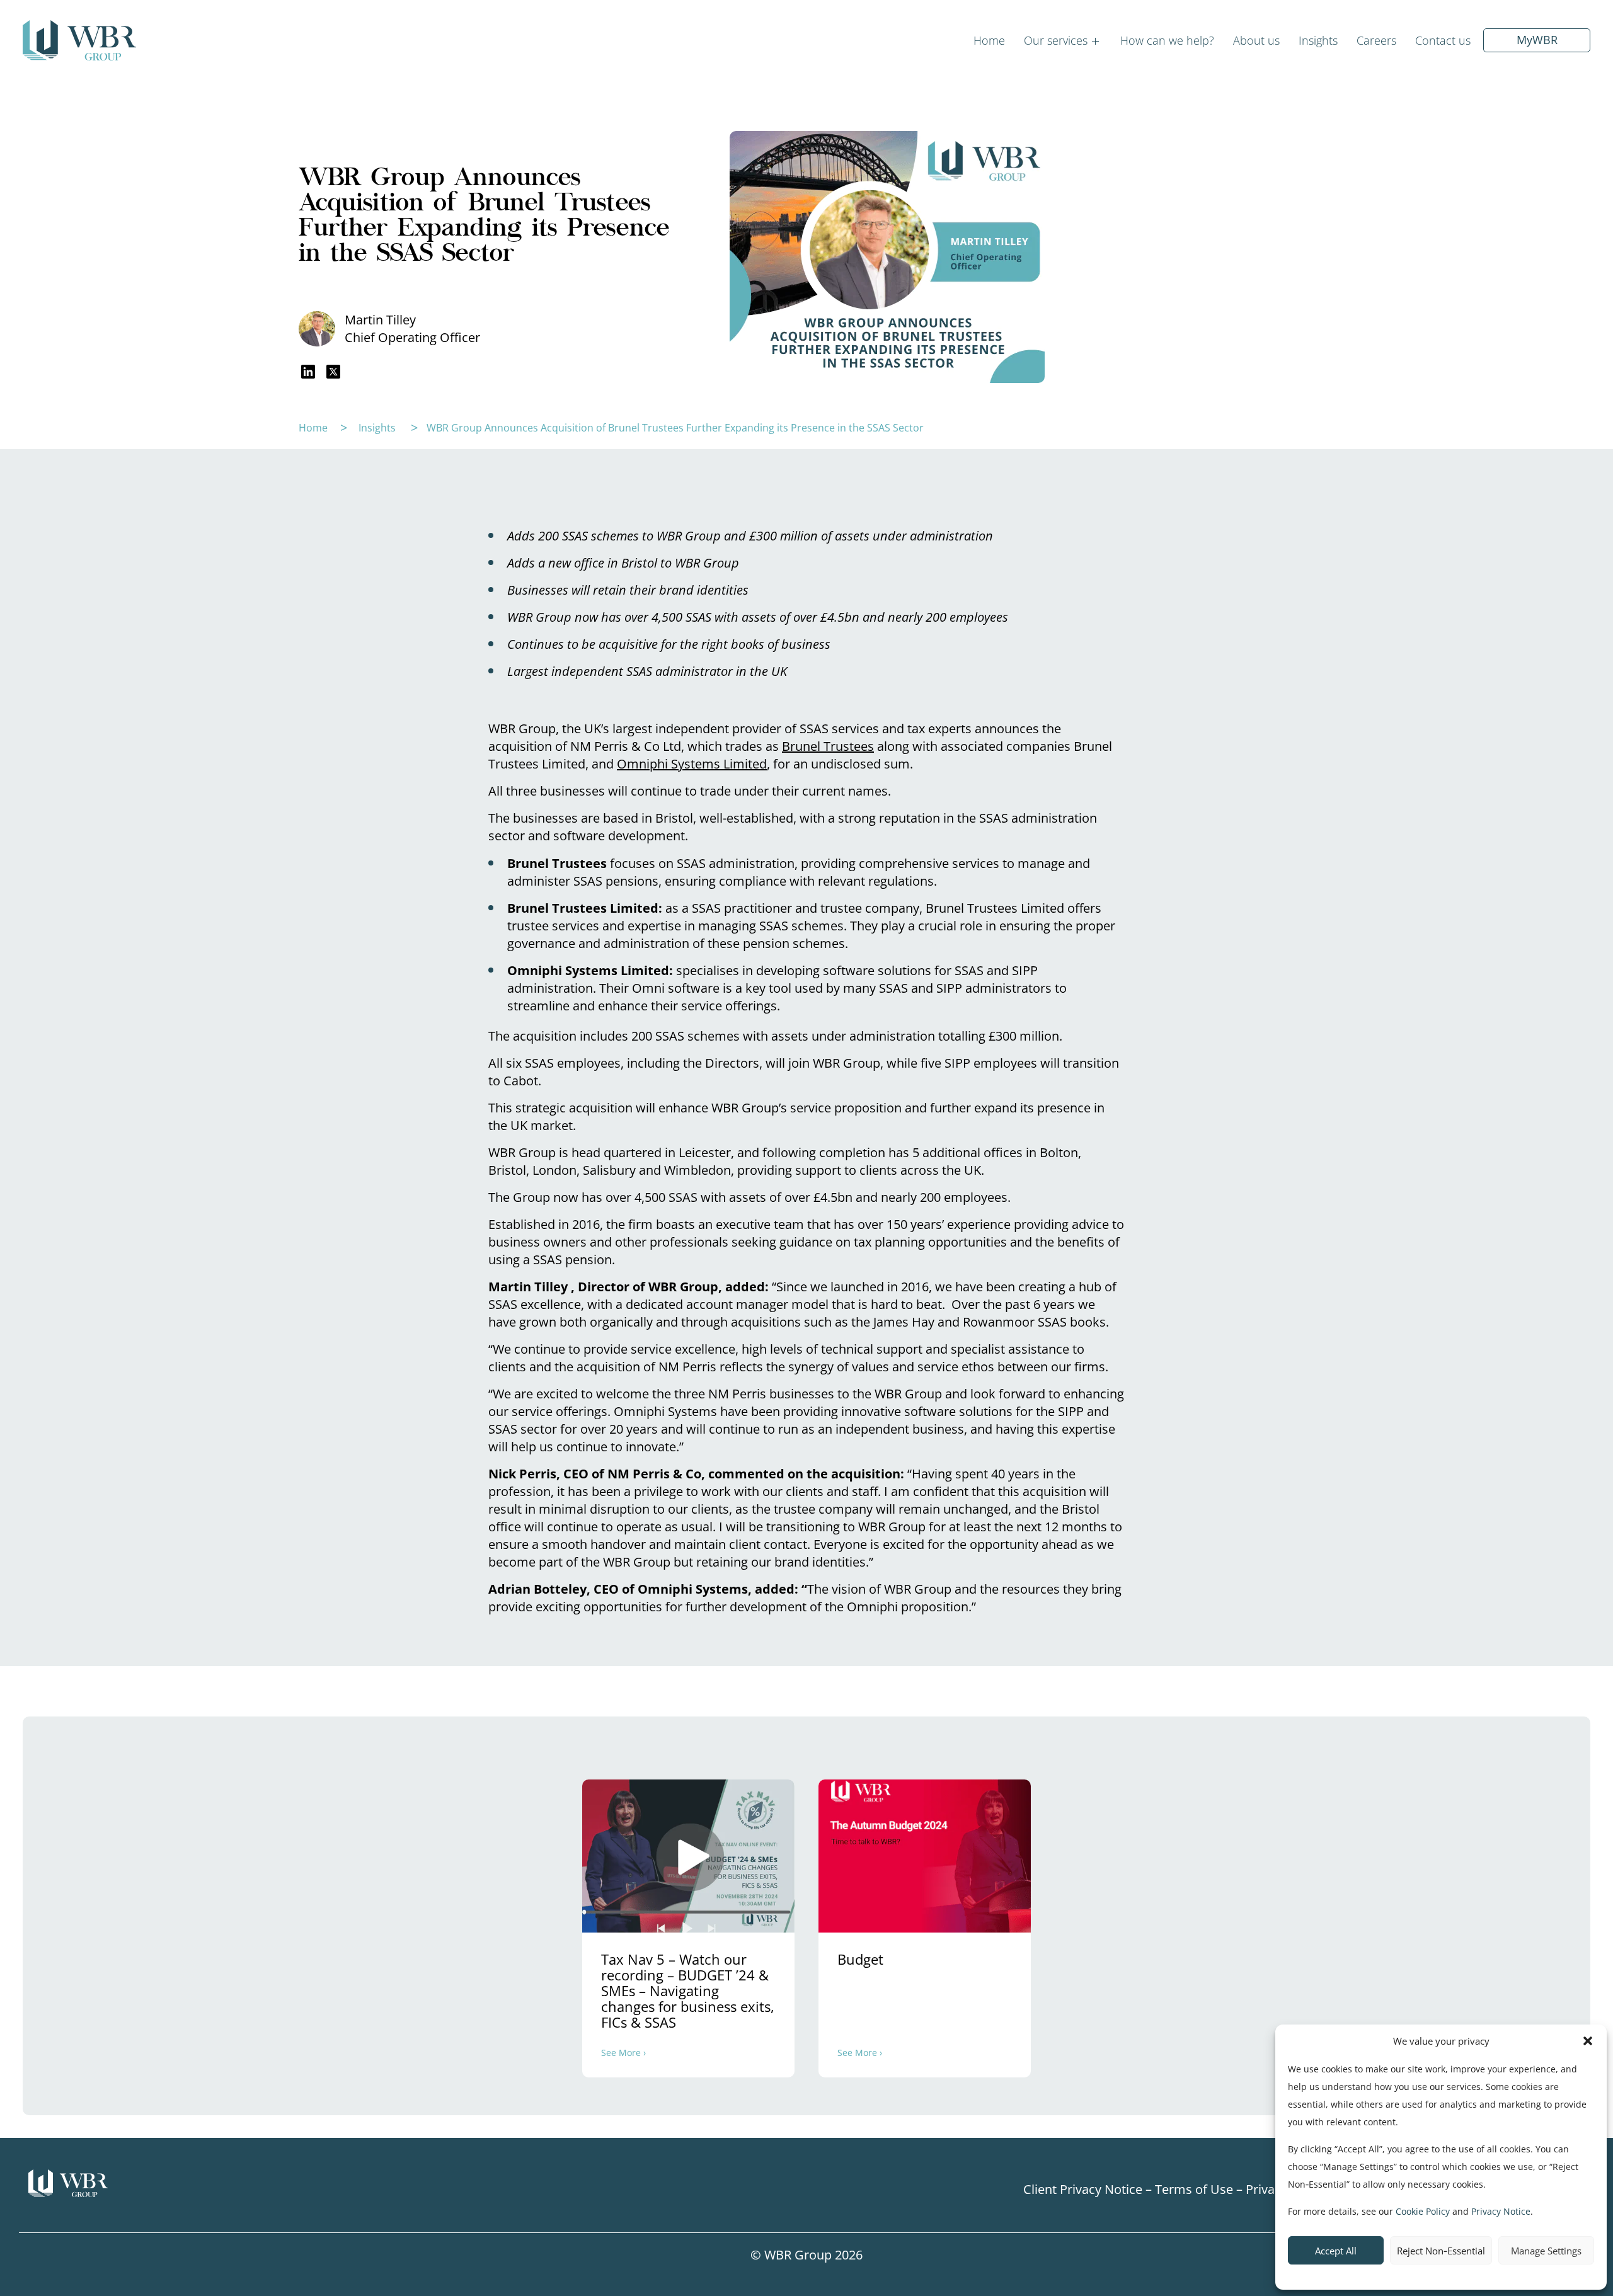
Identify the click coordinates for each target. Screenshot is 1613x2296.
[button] (1588, 2041)
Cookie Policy (1423, 2211)
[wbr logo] (216, 2184)
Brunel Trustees (828, 746)
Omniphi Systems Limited (692, 764)
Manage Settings (1546, 2251)
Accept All (1336, 2251)
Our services (1056, 40)
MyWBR (1537, 40)
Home (989, 40)
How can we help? (1167, 40)
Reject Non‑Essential (1441, 2251)
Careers (1376, 40)
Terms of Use (1194, 2189)
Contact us (1443, 40)
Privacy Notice (1501, 2211)
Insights (1318, 40)
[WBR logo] (79, 40)
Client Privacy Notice (1083, 2189)
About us (1256, 40)
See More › (623, 2053)
